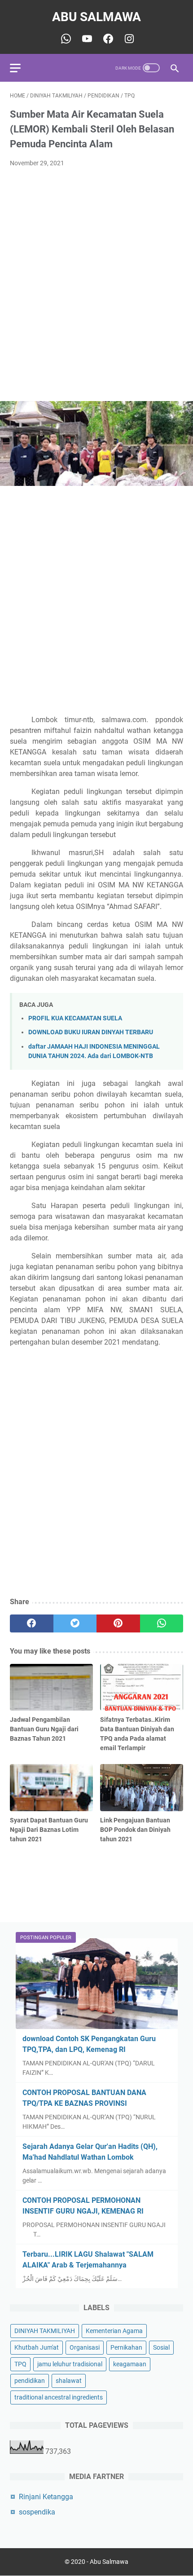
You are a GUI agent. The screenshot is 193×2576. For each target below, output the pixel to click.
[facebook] (32, 1623)
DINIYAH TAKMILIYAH (45, 2331)
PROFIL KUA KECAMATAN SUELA (75, 1018)
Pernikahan (126, 2347)
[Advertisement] (96, 276)
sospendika (37, 2512)
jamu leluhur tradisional (70, 2364)
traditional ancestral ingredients (59, 2397)
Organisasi (85, 2347)
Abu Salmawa (96, 17)
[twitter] (75, 1623)
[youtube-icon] (86, 39)
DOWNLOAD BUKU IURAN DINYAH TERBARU (91, 1032)
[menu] (21, 68)
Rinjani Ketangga (46, 2497)
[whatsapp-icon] (65, 39)
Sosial (161, 2347)
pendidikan (30, 2381)
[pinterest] (118, 1623)
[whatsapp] (162, 1623)
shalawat (69, 2381)
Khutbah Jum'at (37, 2347)
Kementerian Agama (114, 2331)
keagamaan (130, 2364)
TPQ (20, 2364)
